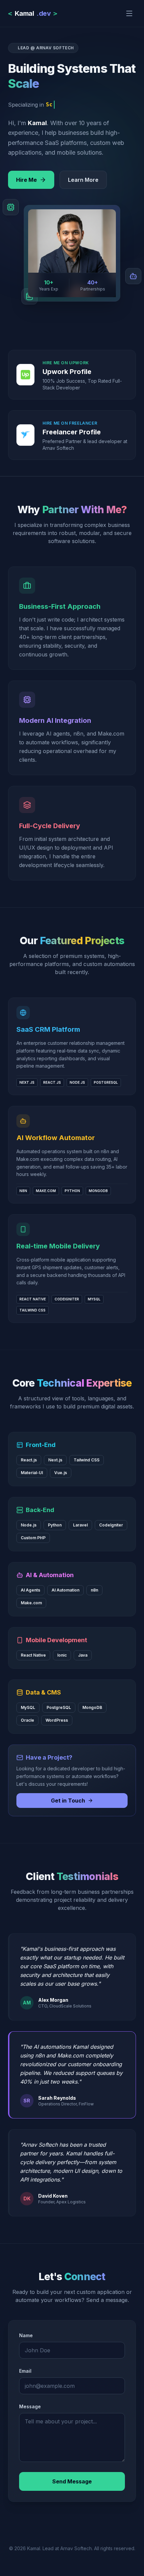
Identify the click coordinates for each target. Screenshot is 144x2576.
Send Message (72, 2481)
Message (30, 2406)
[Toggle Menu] (129, 13)
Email (25, 2371)
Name (26, 2335)
